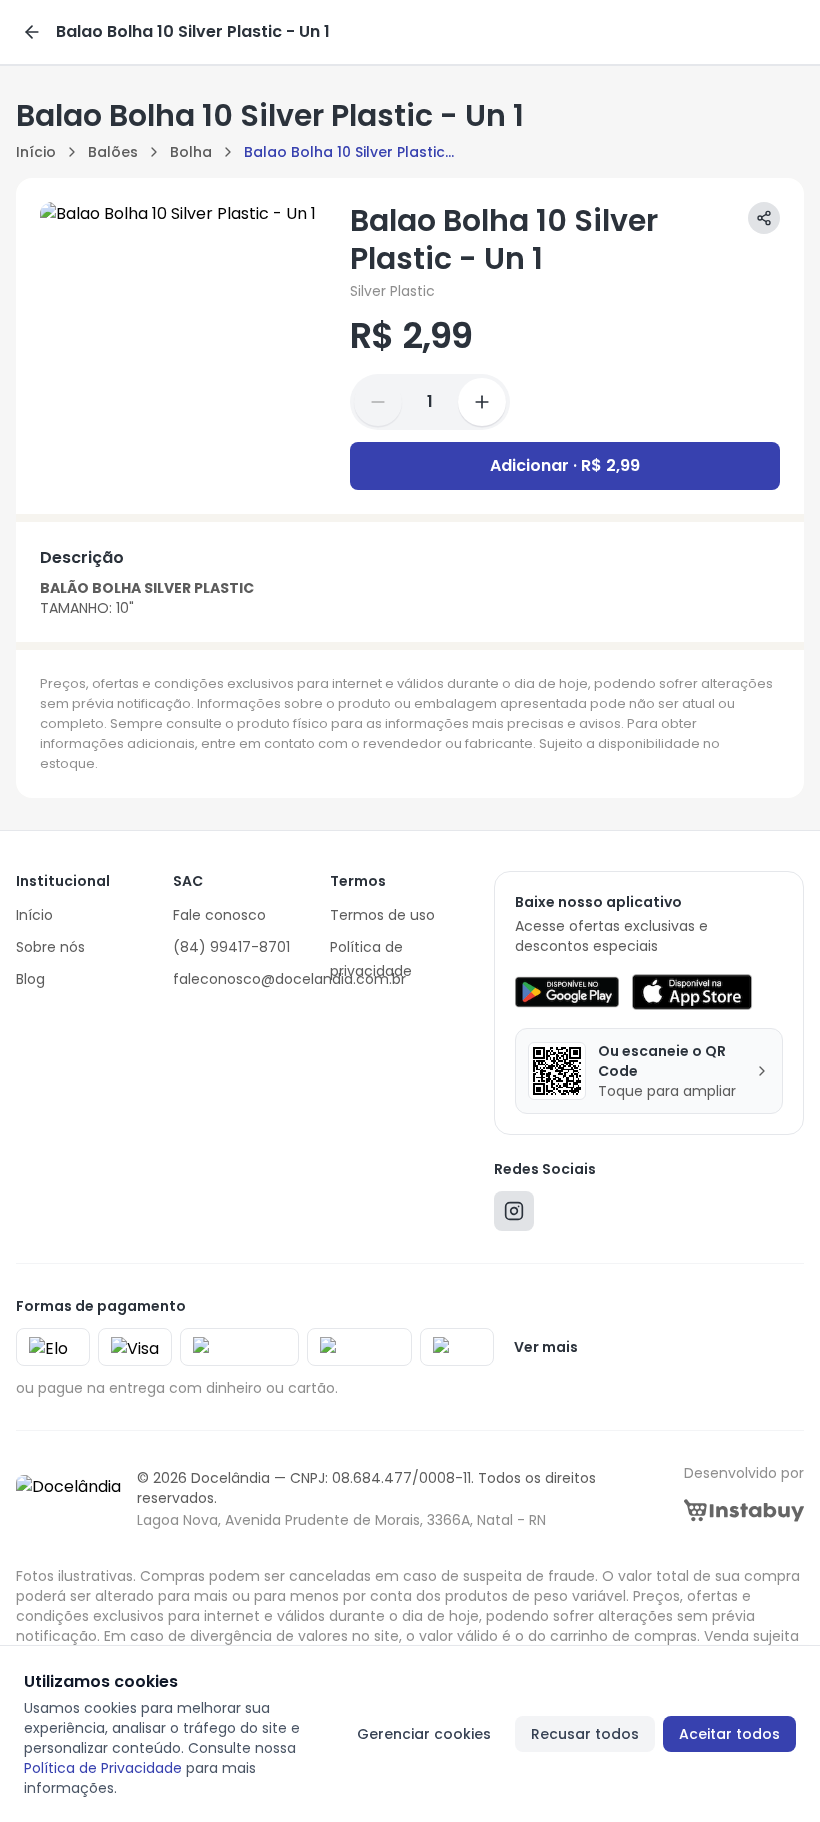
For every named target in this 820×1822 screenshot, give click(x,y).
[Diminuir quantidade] (378, 402)
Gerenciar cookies (424, 1734)
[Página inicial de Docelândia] (68, 1499)
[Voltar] (32, 32)
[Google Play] (566, 992)
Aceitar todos (729, 1734)
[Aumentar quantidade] (482, 402)
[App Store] (692, 992)
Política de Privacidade (103, 1768)
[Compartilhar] (764, 218)
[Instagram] (514, 1215)
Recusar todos (585, 1734)
